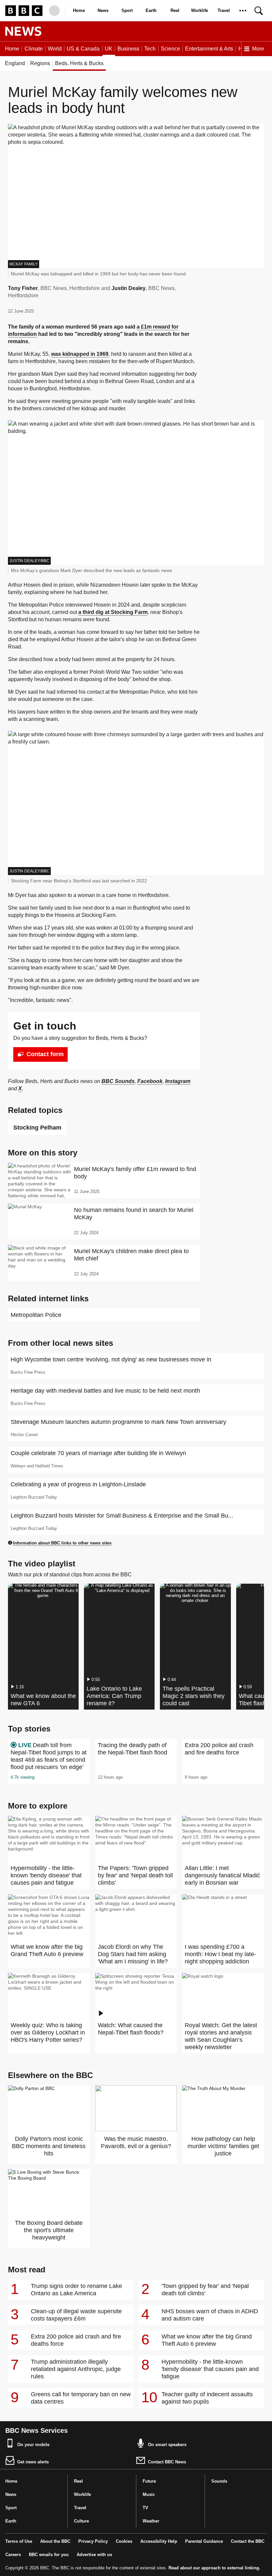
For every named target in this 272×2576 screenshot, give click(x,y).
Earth (151, 10)
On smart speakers (167, 2445)
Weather (151, 2521)
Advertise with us (94, 2555)
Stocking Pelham (37, 1128)
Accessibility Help (159, 2541)
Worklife (200, 10)
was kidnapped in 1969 (80, 354)
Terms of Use (19, 2541)
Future (149, 2481)
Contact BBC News (167, 2462)
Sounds (219, 2481)
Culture (81, 2521)
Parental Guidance (204, 2541)
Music (149, 2494)
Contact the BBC (248, 2541)
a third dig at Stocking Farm (113, 612)
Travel (224, 10)
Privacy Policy (93, 2541)
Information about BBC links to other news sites (62, 1543)
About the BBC (55, 2541)
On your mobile (33, 2445)
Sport (127, 10)
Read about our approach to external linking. (214, 2568)
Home (79, 10)
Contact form (45, 1054)
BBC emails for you (49, 2555)
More (258, 49)
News (103, 10)
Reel (175, 10)
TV (145, 2508)
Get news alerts (33, 2462)
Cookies (124, 2541)
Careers (13, 2555)
